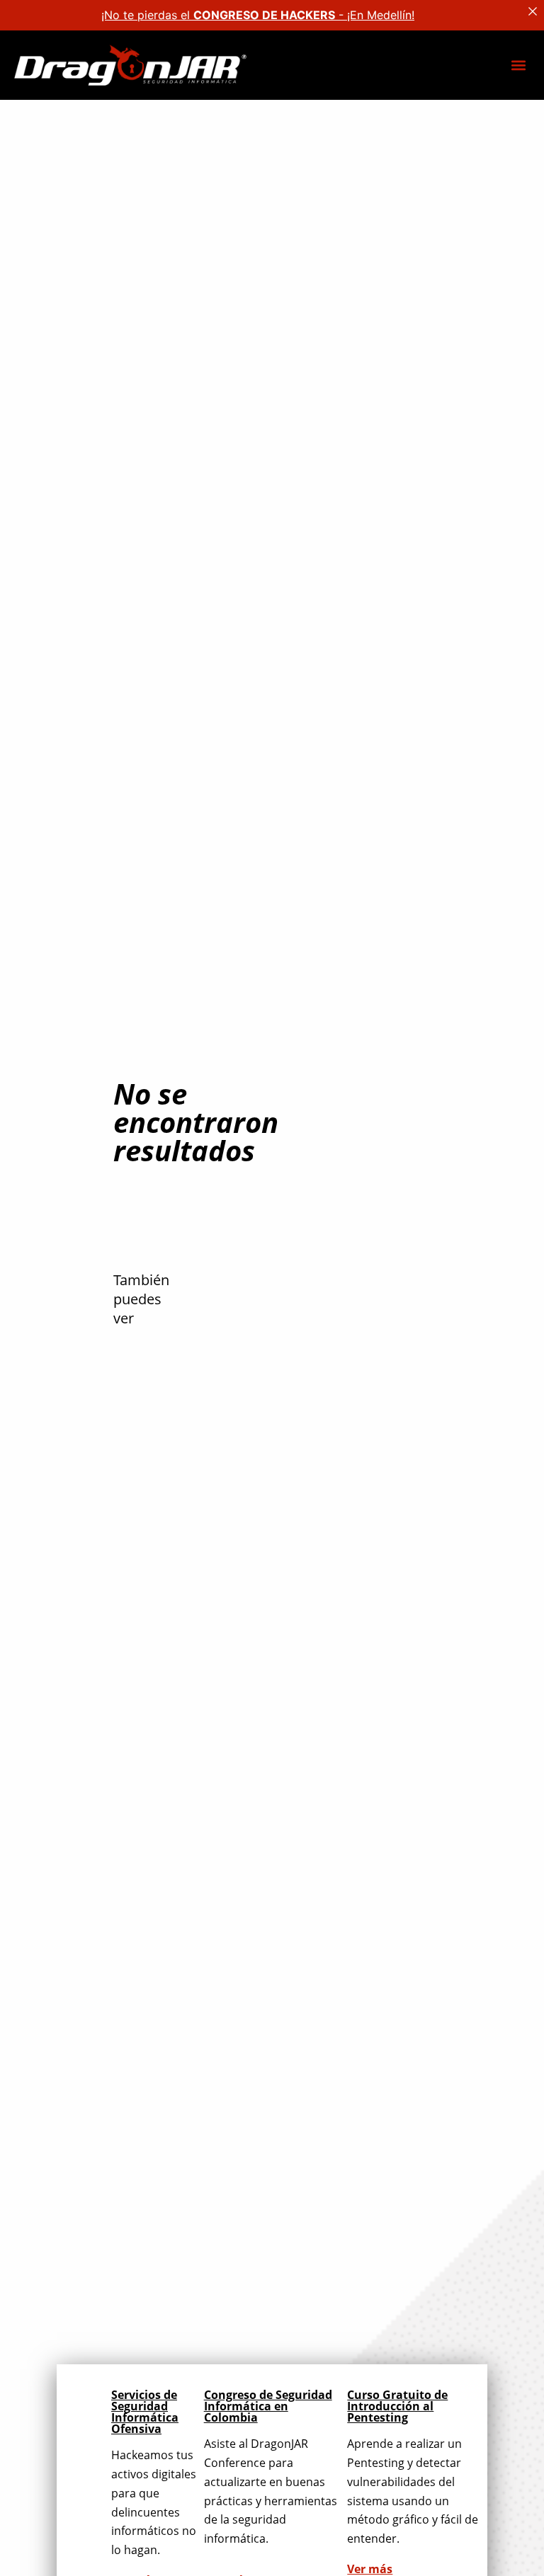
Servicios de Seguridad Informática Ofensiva (145, 2412)
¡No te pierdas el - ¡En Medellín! (258, 15)
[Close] (533, 11)
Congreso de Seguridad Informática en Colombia (268, 2406)
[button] (518, 65)
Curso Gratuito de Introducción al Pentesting (397, 2406)
